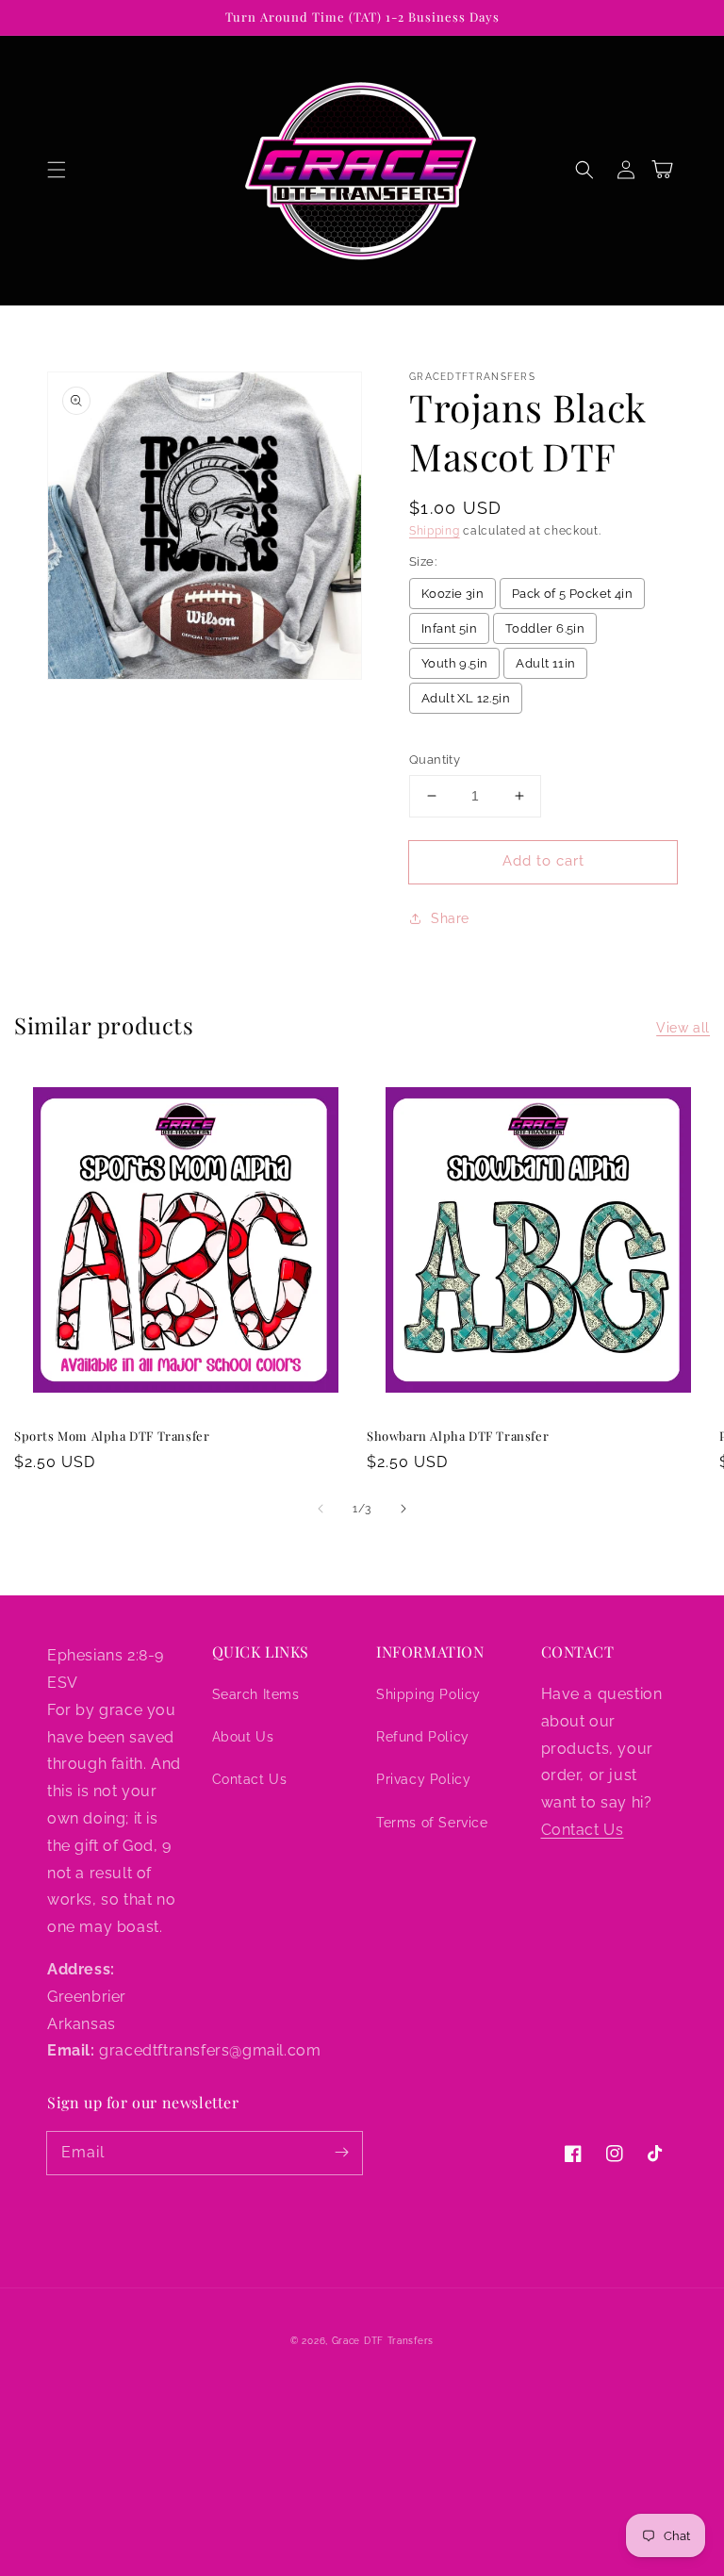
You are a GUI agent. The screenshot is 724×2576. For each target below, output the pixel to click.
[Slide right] (403, 1509)
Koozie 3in (452, 594)
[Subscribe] (341, 2153)
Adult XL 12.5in (466, 698)
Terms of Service (432, 1823)
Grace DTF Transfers (383, 2341)
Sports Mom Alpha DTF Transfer (112, 1436)
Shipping (435, 531)
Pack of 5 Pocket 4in (572, 594)
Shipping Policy (428, 1694)
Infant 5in (449, 628)
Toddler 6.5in (545, 628)
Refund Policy (423, 1737)
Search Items (256, 1694)
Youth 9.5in (454, 663)
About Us (243, 1737)
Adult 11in (545, 663)
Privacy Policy (423, 1779)
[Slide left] (321, 1509)
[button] (57, 170)
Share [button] (450, 918)
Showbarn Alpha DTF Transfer (458, 1436)
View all (683, 1028)
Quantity (435, 760)
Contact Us (250, 1779)
